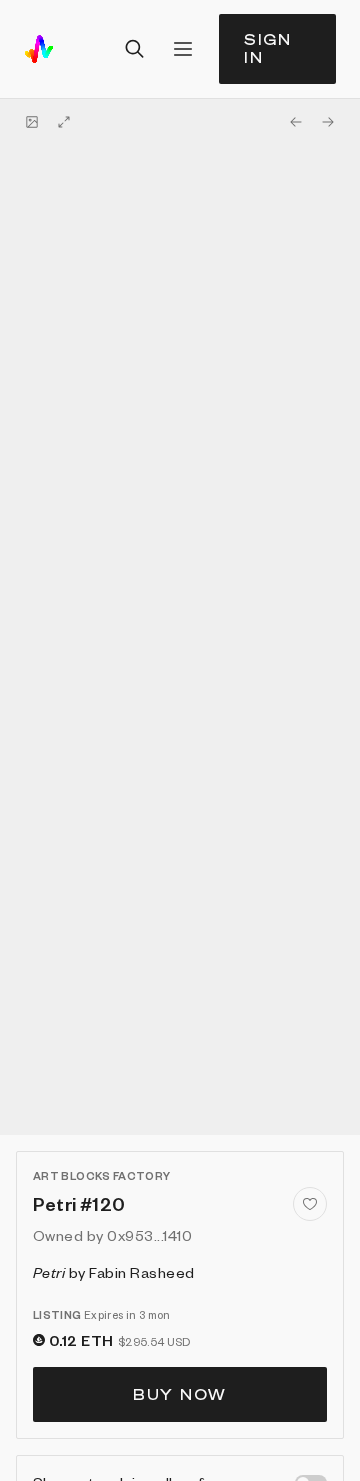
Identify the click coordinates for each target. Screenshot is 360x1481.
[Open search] (135, 49)
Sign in (268, 48)
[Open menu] (183, 49)
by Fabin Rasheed (114, 1272)
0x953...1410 (149, 1235)
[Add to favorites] (310, 1204)
